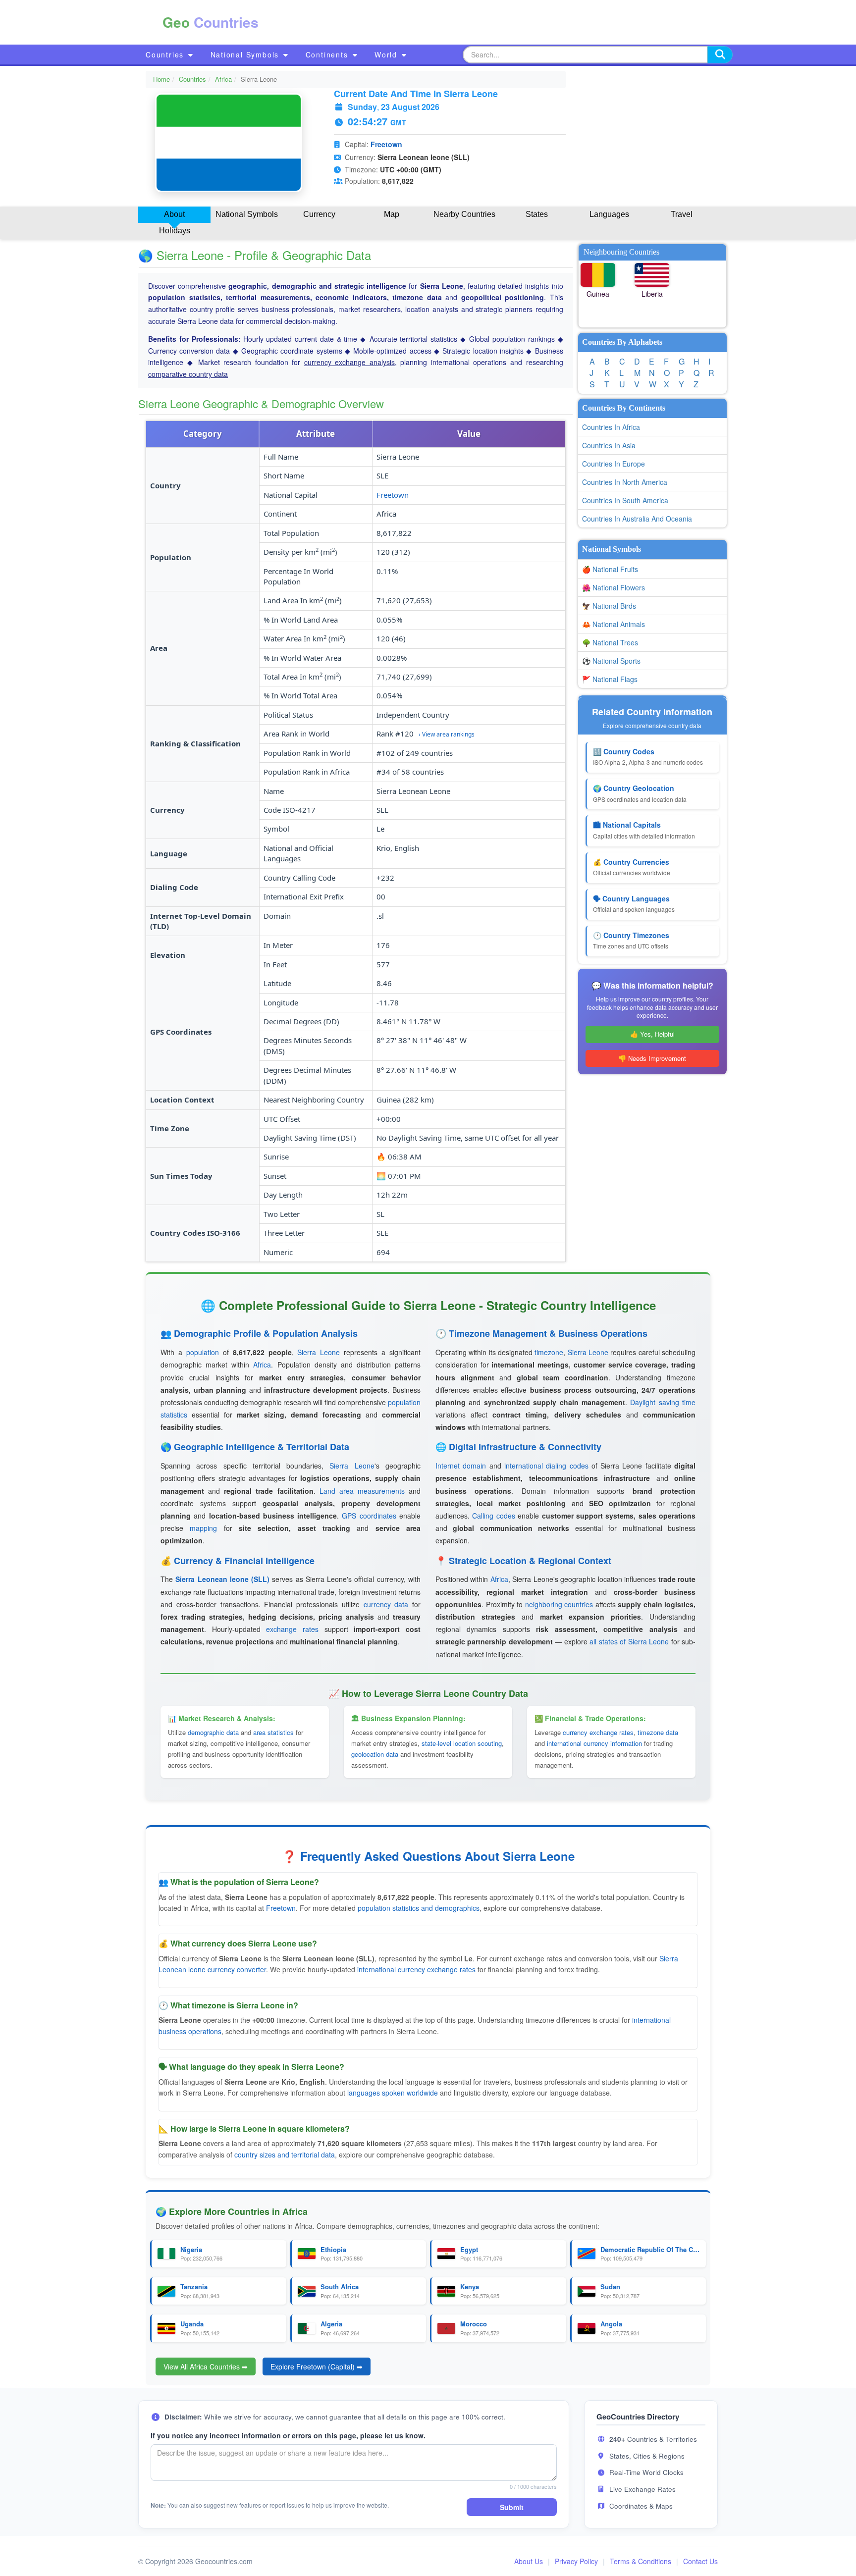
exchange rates (292, 1629)
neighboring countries (559, 1604)
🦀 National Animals (614, 624)
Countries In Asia (609, 445)
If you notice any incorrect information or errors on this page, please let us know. (288, 2435)
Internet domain (461, 1466)
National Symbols (246, 54)
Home (161, 79)
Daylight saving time (663, 1402)
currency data (386, 1604)
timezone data (658, 1732)
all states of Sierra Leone (629, 1641)
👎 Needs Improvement (652, 1058)
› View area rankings (447, 734)
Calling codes (493, 1516)
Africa (223, 79)
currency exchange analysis (349, 362)
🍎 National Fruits (610, 569)
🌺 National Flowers (614, 587)
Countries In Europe (614, 464)
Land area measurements (362, 1491)
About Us (529, 2561)
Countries (166, 54)
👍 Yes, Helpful (652, 1034)
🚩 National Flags (610, 679)
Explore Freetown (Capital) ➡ (317, 2366)
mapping (203, 1528)
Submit (512, 2507)
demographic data (213, 1732)
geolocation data (375, 1754)
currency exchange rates (598, 1732)
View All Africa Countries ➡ (206, 2366)
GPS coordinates (369, 1516)
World (387, 54)
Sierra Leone (319, 1352)
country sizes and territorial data (285, 2155)
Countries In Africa (611, 427)
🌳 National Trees (610, 642)
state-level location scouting (462, 1743)
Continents (328, 54)
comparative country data (188, 374)
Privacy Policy (576, 2561)
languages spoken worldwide (393, 2093)
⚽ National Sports (611, 661)
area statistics (273, 1732)
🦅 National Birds (609, 606)
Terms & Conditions (641, 2561)
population (203, 1352)
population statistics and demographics (419, 1908)
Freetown (386, 144)
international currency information (594, 1743)
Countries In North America (625, 482)
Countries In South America (625, 500)
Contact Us (700, 2561)
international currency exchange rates (416, 1969)
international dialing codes (546, 1466)
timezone (549, 1352)
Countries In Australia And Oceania (637, 519)
